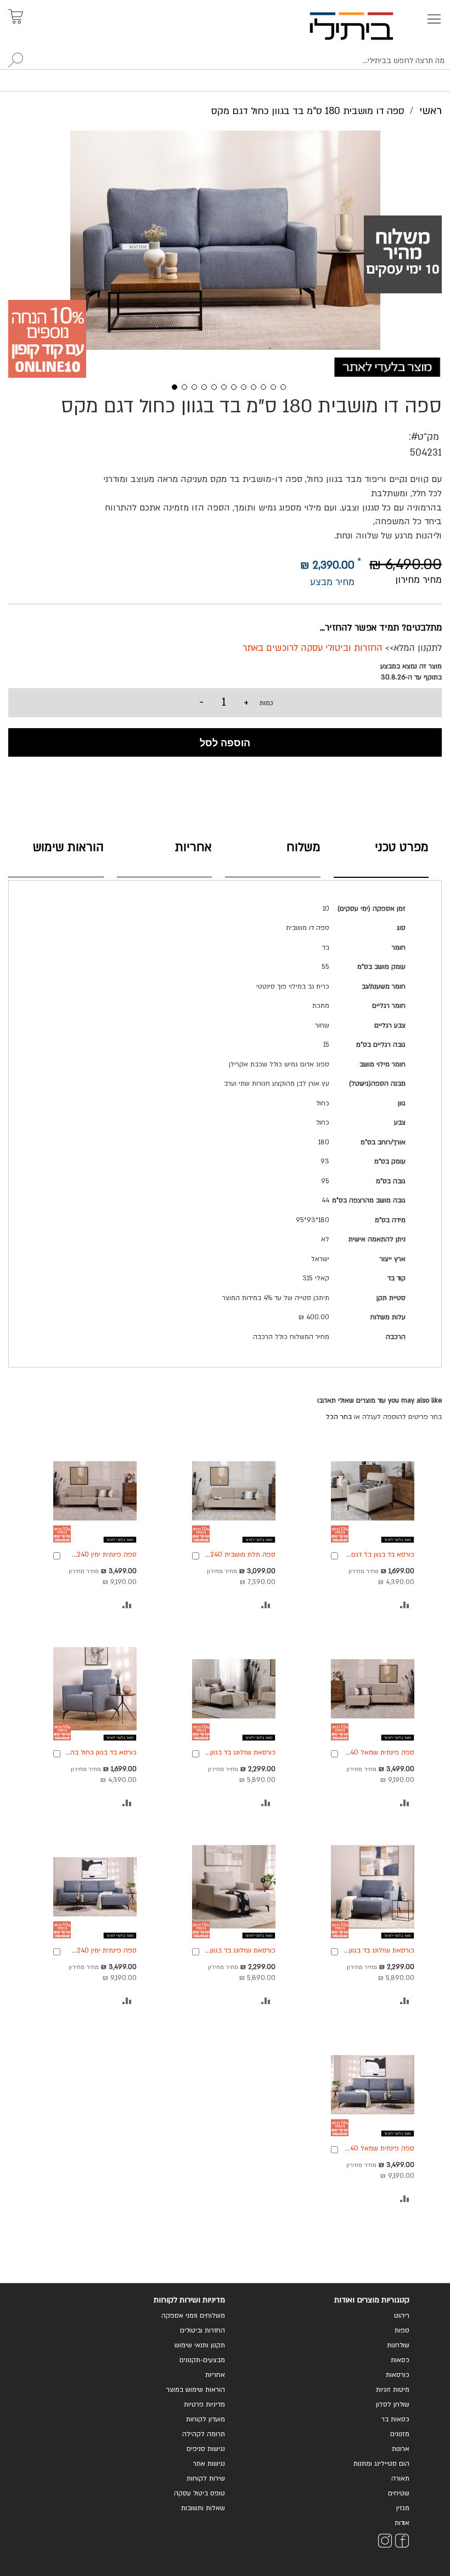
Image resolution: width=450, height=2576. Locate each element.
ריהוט (402, 2316)
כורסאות (398, 2375)
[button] (171, 386)
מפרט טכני (402, 847)
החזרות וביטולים (203, 2330)
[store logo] (364, 26)
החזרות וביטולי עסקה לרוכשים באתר (313, 648)
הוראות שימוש (68, 847)
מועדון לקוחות (206, 2419)
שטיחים (399, 2493)
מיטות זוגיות (393, 2390)
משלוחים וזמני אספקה (193, 2316)
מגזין (403, 2508)
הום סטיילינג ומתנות (381, 2464)
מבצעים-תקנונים (202, 2360)
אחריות (193, 847)
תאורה (400, 2478)
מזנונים (400, 2434)
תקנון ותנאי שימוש (200, 2345)
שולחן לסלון (393, 2404)
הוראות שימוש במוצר (196, 2390)
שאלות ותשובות (203, 2508)
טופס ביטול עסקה (199, 2493)
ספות (402, 2330)
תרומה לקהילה (204, 2434)
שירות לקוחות (206, 2478)
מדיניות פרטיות (204, 2404)
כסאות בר (395, 2419)
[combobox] (225, 61)
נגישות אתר (209, 2464)
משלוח (303, 847)
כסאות (400, 2360)
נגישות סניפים (206, 2449)
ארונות (401, 2449)
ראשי (431, 111)
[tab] (381, 857)
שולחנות (398, 2345)
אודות (402, 2523)
